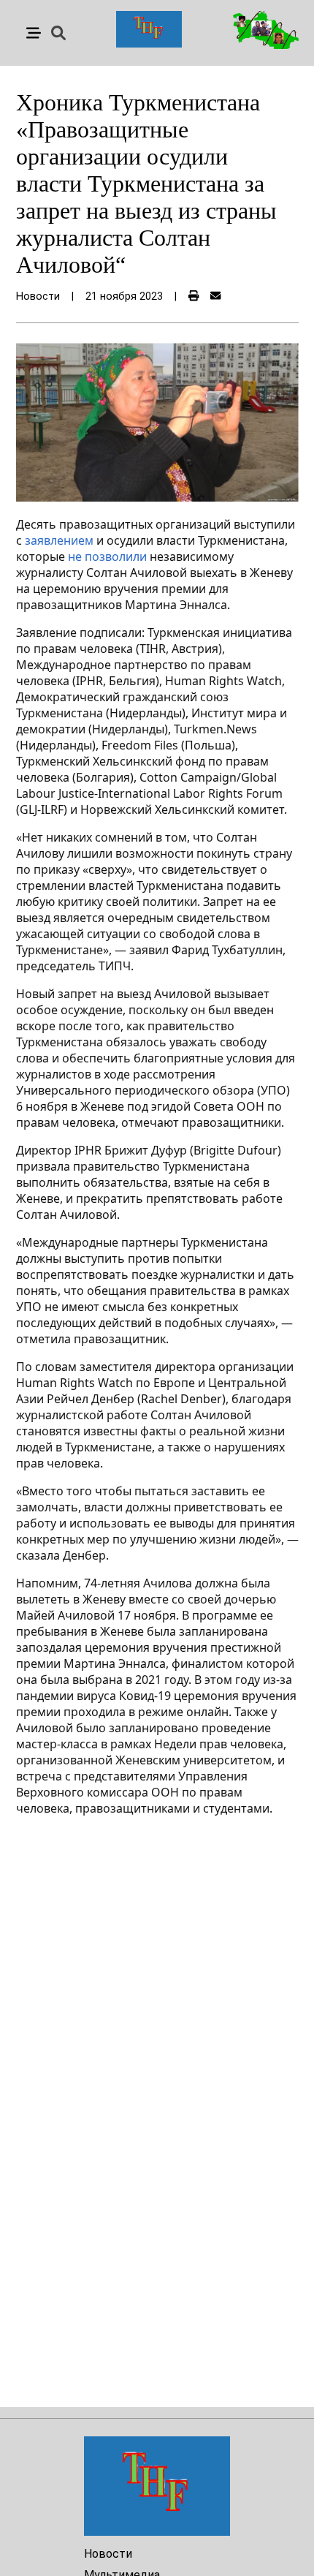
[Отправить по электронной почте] (215, 296)
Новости (108, 2554)
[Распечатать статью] (194, 296)
